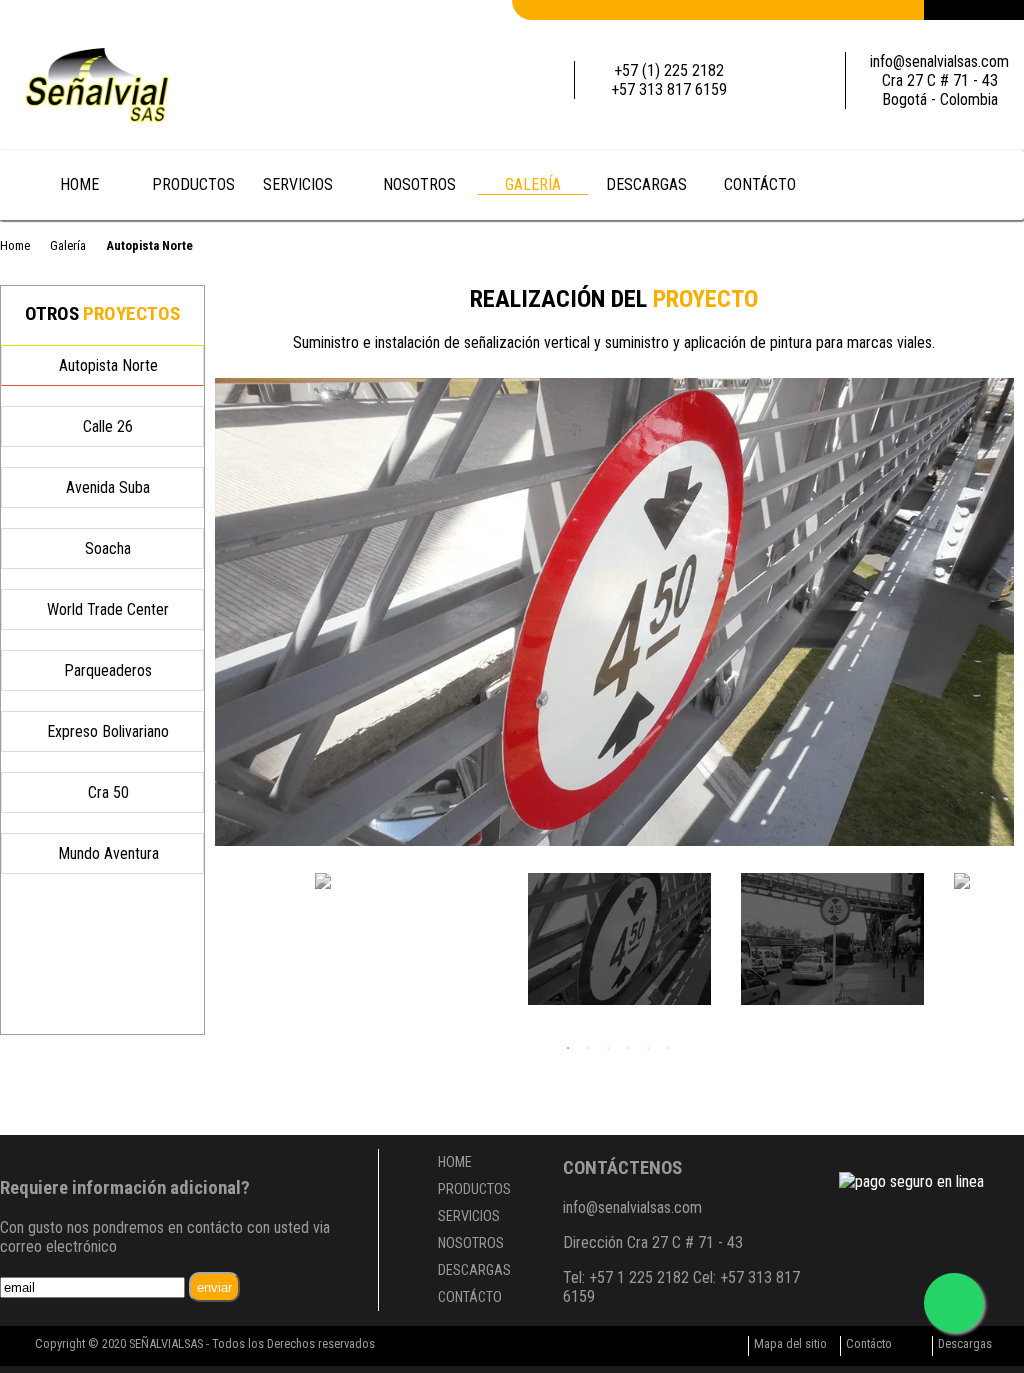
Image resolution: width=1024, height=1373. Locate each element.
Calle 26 (108, 426)
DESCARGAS (646, 184)
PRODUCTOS (193, 184)
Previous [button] (235, 928)
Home (15, 245)
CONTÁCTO (760, 184)
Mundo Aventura (108, 853)
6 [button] (668, 1048)
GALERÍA (533, 184)
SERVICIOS (300, 184)
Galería (68, 245)
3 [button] (608, 1048)
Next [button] (1002, 928)
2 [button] (588, 1048)
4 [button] (628, 1048)
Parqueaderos (108, 670)
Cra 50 (108, 792)
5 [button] (648, 1048)
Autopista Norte (108, 365)
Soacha (108, 548)
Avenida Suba (108, 487)
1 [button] (568, 1048)
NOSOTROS (419, 184)
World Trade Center (108, 609)
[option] (614, 612)
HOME (79, 184)
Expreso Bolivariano (108, 731)
